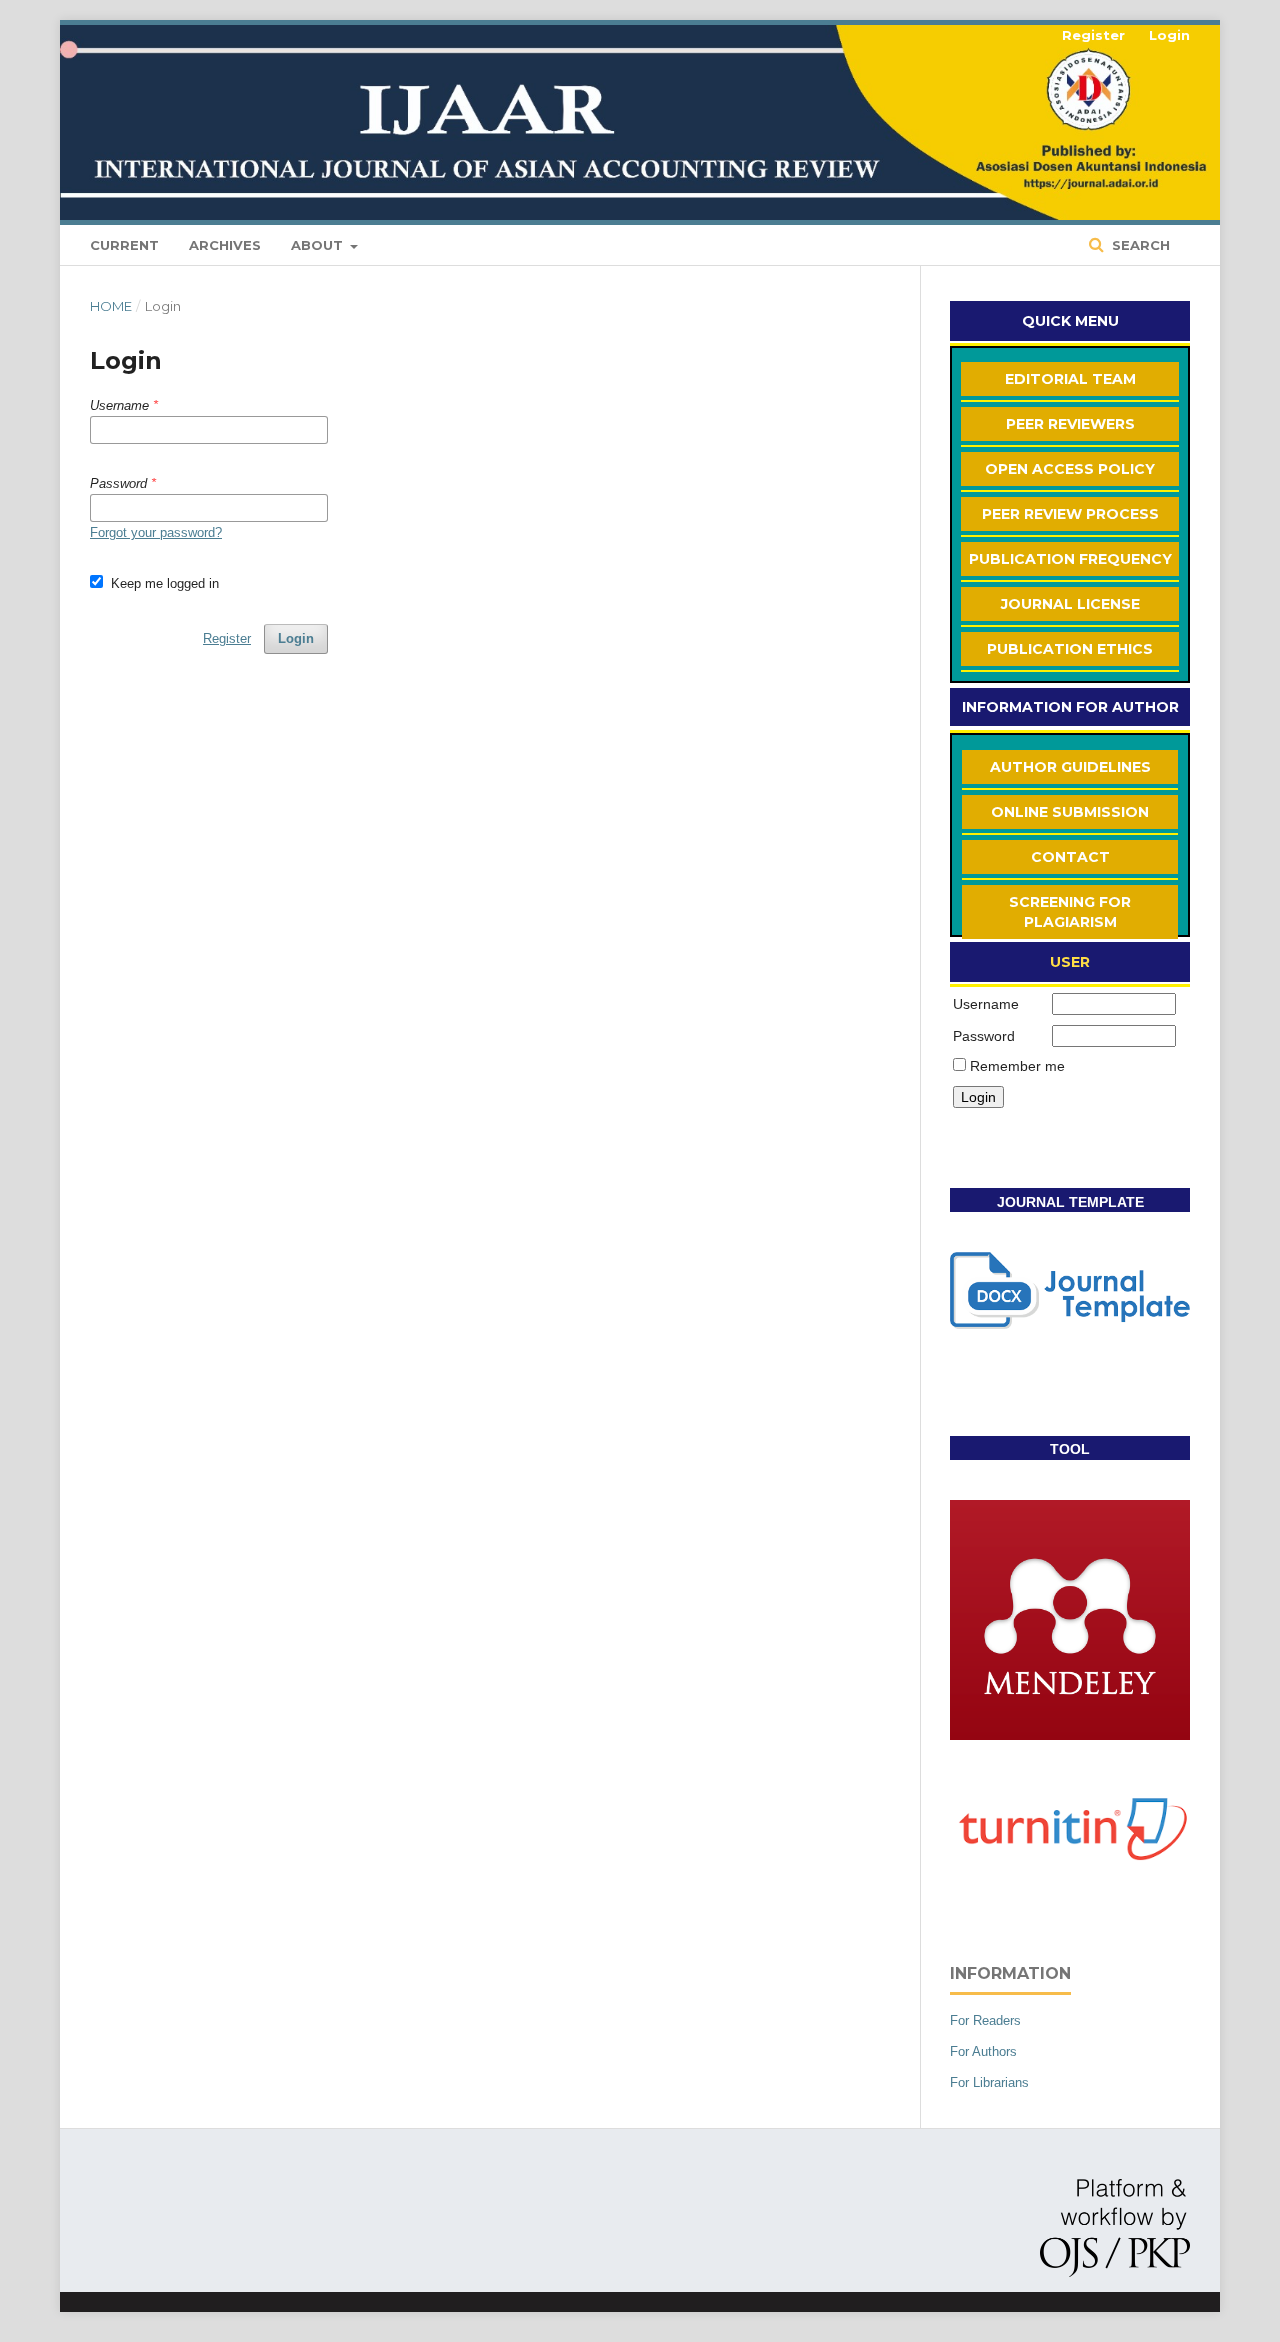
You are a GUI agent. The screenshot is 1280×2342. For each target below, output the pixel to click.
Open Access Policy (1070, 469)
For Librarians (989, 2082)
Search (1139, 245)
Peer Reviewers (1070, 424)
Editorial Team (1070, 379)
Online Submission (1070, 812)
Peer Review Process (1070, 514)
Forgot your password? (156, 532)
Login (1169, 35)
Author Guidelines (1070, 767)
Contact (1070, 857)
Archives (225, 245)
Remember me (1017, 1066)
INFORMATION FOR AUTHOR (1070, 707)
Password (984, 1036)
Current (124, 245)
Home (111, 306)
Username (986, 1004)
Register (1093, 35)
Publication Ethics (1070, 649)
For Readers (985, 2020)
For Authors (983, 2051)
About (319, 245)
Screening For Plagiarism (1070, 912)
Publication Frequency (1070, 559)
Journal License (1070, 604)
